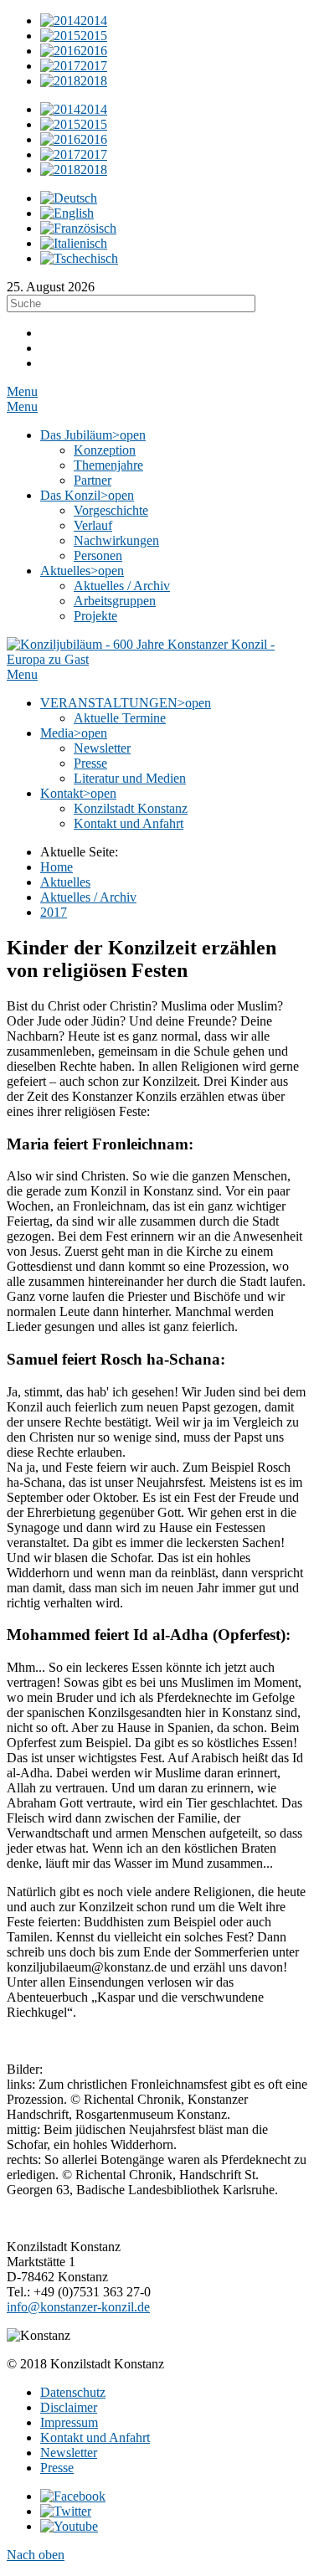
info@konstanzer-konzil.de (78, 2307)
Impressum (69, 2422)
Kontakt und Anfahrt (95, 2437)
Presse (57, 2468)
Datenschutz (73, 2392)
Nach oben (36, 2555)
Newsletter (69, 2453)
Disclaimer (69, 2407)
